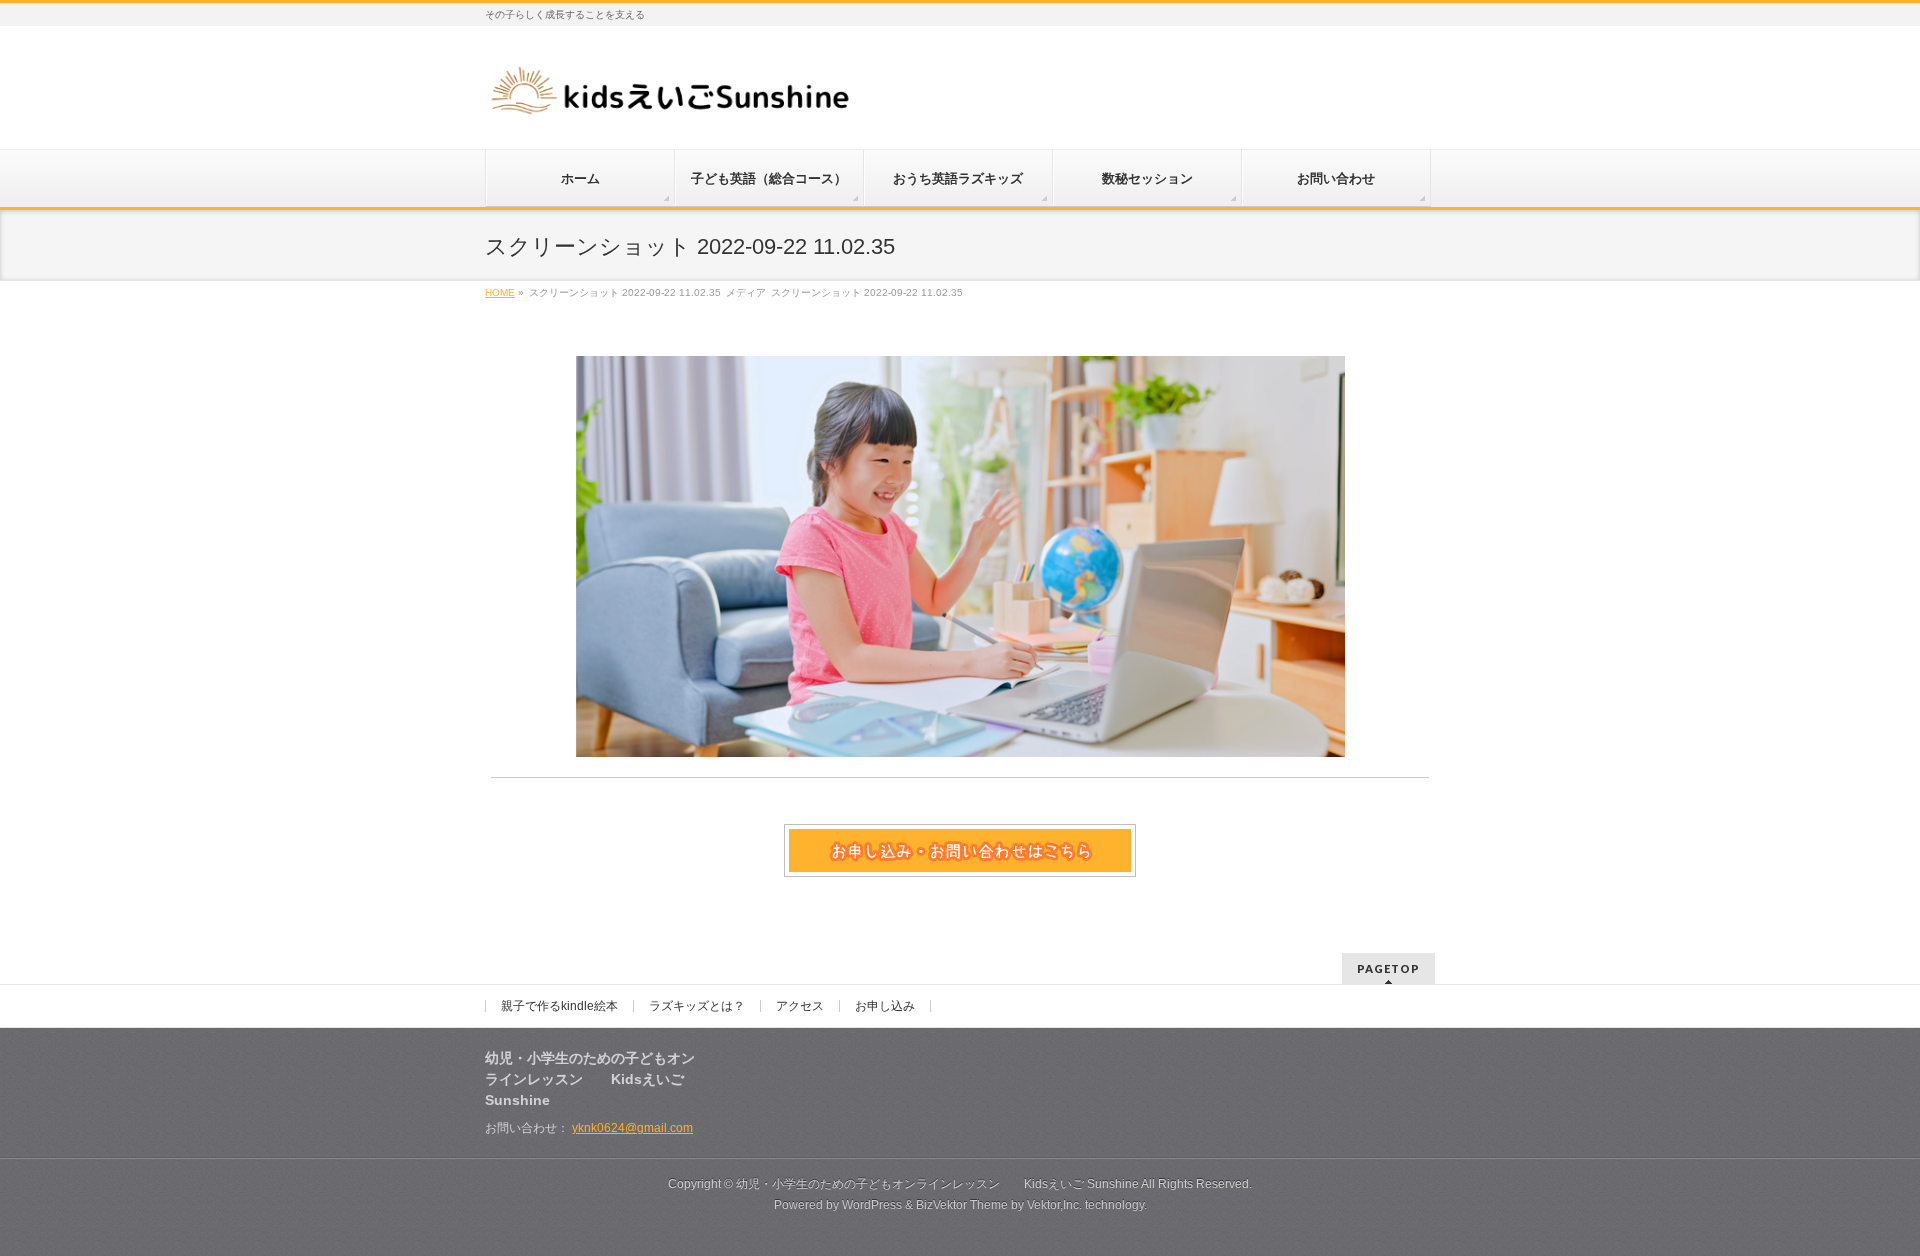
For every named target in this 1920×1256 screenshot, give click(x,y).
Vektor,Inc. (1054, 1205)
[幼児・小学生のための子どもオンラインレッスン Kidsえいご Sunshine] (672, 96)
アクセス (800, 1006)
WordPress (872, 1205)
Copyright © (702, 1184)
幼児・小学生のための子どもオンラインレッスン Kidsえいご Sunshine (937, 1184)
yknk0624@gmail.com (632, 1128)
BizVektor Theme (962, 1205)
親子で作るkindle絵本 (559, 1006)
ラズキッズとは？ (697, 1006)
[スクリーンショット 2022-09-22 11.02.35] (960, 556)
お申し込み (885, 1006)
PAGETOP (1388, 968)
